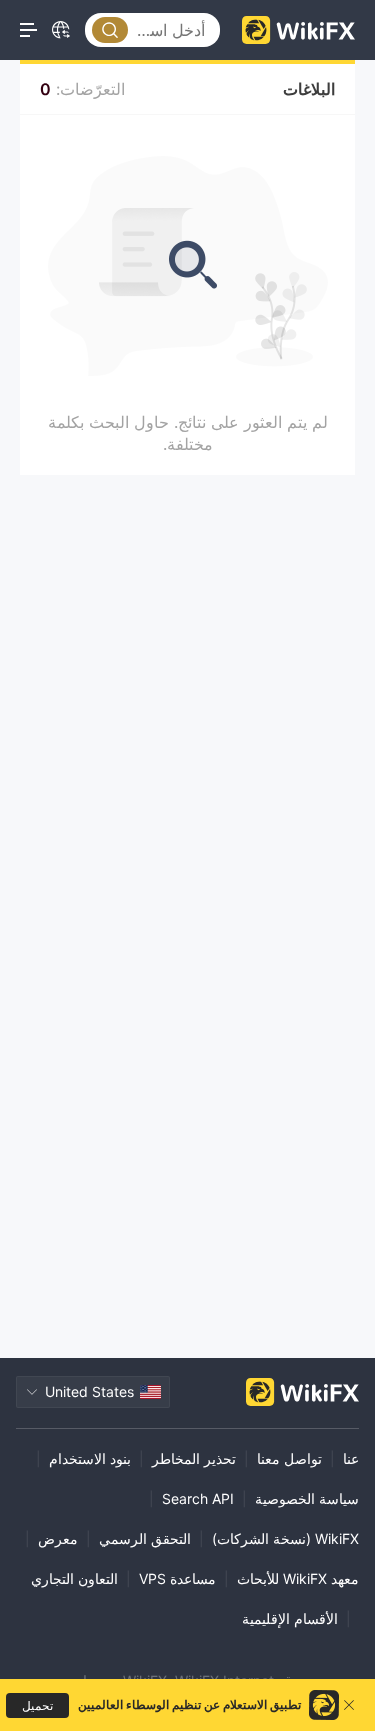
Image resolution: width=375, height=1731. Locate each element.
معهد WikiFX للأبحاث (298, 1578)
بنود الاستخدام (90, 1458)
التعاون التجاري (74, 1578)
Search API (198, 1498)
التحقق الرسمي (145, 1538)
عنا (351, 1458)
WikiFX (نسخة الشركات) (285, 1538)
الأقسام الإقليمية (290, 1618)
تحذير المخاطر (194, 1458)
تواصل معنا (289, 1458)
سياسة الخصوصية (307, 1498)
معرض (58, 1538)
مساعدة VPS (177, 1578)
